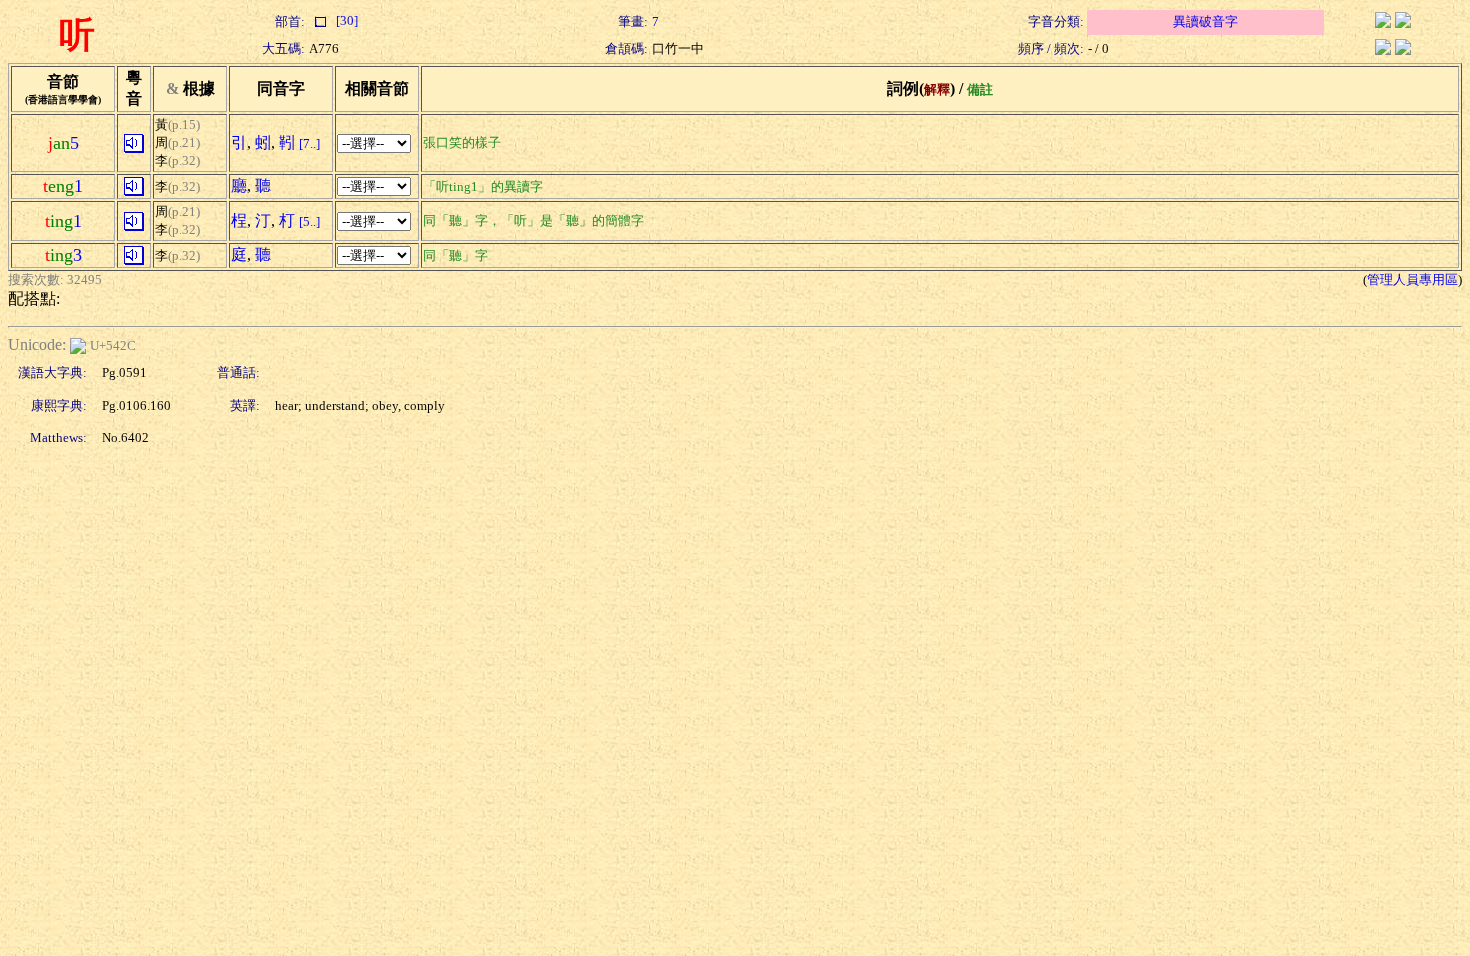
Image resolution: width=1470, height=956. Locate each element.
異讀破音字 (1205, 21)
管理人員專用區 (1412, 279)
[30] (345, 20)
